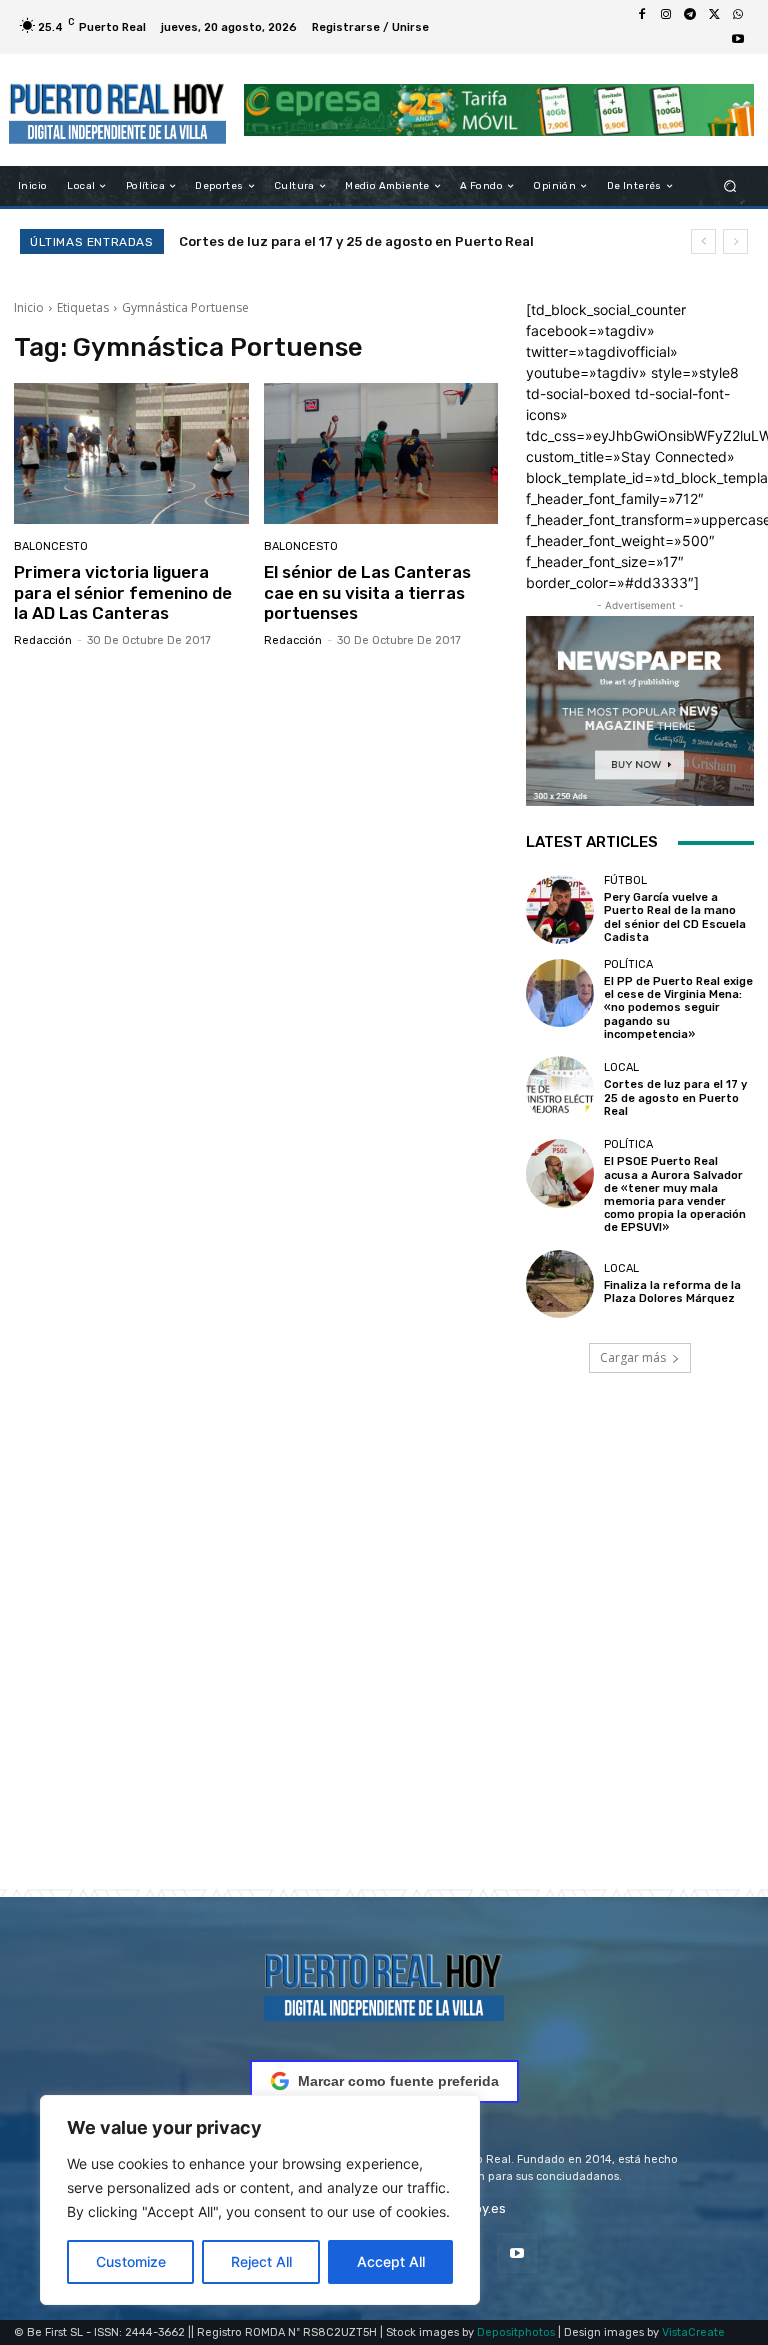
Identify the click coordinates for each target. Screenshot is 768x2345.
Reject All (261, 2261)
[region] (260, 2200)
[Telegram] (690, 15)
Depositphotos (516, 2332)
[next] (735, 241)
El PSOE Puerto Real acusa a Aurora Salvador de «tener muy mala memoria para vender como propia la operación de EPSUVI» (675, 1194)
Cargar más (633, 1357)
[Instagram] (666, 15)
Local (621, 1067)
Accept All (391, 2261)
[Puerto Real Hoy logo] (384, 1983)
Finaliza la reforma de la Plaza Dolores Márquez (672, 1292)
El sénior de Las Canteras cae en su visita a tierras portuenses (367, 592)
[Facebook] (642, 15)
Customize (131, 2261)
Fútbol (625, 880)
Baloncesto (51, 546)
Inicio (29, 307)
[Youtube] (738, 39)
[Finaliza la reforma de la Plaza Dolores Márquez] (560, 1284)
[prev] (703, 241)
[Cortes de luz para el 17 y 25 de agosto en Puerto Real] (560, 1090)
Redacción (43, 640)
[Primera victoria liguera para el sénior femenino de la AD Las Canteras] (131, 453)
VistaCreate (693, 2332)
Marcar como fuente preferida (398, 2081)
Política (628, 964)
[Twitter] (714, 15)
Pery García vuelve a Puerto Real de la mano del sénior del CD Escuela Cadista (675, 917)
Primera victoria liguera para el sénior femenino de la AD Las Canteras (123, 592)
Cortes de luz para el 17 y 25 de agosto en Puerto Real (675, 1097)
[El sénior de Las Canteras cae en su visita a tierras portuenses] (381, 453)
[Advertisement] (384, 1659)
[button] (730, 186)
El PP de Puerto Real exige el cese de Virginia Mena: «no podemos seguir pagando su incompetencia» (678, 1008)
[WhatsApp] (738, 15)
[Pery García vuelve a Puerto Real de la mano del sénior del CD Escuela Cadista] (560, 909)
